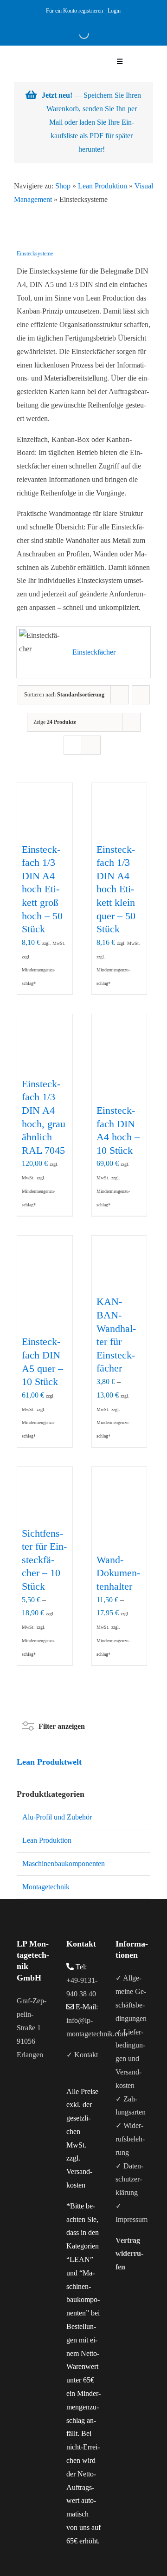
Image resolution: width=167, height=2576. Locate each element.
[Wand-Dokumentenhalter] (119, 1495)
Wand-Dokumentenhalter (118, 1573)
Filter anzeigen (62, 1724)
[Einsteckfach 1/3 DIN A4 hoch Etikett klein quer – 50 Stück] (119, 811)
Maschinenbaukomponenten (64, 1863)
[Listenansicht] (91, 745)
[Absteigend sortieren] (141, 695)
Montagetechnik (46, 1887)
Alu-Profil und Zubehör (57, 1817)
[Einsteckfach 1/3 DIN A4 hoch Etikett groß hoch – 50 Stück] (45, 811)
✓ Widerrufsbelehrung (130, 2139)
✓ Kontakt (82, 2055)
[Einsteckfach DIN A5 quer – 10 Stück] (45, 1263)
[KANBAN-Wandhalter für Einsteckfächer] (119, 1263)
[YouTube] (32, 2091)
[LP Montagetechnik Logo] (48, 49)
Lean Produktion (103, 186)
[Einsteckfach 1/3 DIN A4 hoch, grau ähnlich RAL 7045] (45, 1044)
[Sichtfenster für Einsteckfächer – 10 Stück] (45, 1495)
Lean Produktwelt (49, 1762)
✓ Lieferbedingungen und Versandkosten (130, 2059)
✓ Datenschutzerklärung (129, 2179)
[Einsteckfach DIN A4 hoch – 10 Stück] (119, 1042)
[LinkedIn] (45, 2091)
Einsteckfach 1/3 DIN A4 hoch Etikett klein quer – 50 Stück (116, 889)
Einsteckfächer (94, 652)
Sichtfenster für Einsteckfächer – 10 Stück (44, 1560)
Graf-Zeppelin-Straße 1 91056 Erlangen (32, 2027)
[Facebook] (19, 2091)
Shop (63, 186)
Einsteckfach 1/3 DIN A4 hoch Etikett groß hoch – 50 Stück (42, 889)
